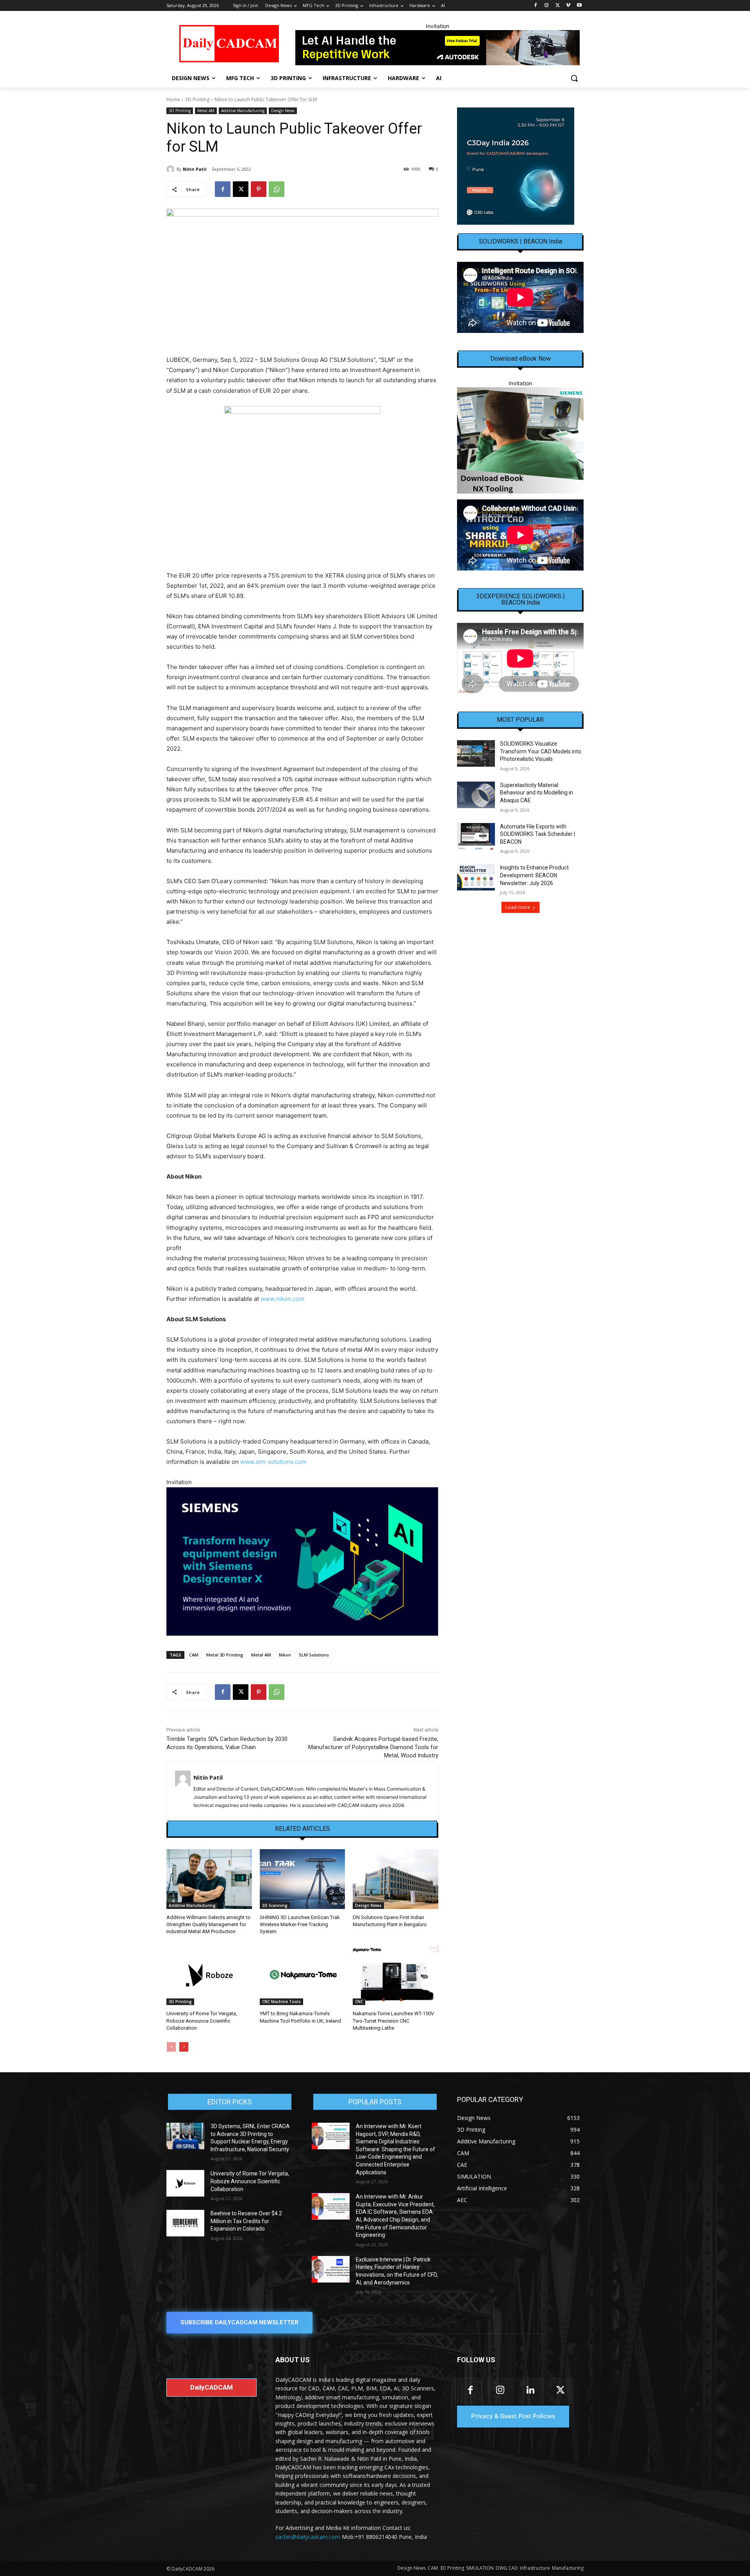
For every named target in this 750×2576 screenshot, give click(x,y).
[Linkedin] (530, 2391)
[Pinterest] (259, 189)
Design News (283, 111)
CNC (359, 2002)
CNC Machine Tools (281, 2002)
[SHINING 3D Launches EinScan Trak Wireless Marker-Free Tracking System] (303, 1879)
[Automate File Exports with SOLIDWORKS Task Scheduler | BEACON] (476, 836)
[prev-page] (171, 2047)
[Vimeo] (568, 6)
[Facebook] (536, 6)
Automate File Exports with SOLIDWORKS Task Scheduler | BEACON (537, 834)
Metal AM (206, 111)
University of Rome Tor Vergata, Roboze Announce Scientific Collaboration (202, 2021)
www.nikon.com (282, 1299)
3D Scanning (275, 1905)
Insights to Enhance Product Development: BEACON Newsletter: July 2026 (534, 875)
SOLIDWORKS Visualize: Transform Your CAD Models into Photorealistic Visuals (541, 751)
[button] (574, 78)
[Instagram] (547, 6)
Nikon (285, 1655)
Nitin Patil (195, 169)
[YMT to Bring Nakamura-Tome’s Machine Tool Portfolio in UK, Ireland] (303, 1975)
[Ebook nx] (520, 440)
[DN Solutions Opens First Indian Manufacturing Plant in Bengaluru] (396, 1879)
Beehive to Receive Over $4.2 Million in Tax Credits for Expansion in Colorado (246, 2221)
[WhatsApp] (277, 189)
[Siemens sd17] (302, 1561)
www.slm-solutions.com (273, 1462)
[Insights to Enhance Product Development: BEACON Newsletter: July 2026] (476, 877)
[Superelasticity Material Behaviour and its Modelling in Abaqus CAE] (476, 795)
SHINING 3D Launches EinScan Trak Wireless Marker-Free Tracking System (300, 1924)
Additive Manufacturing (243, 111)
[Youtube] (579, 6)
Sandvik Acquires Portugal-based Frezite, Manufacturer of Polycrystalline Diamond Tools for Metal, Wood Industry (373, 1747)
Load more (518, 907)
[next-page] (184, 2047)
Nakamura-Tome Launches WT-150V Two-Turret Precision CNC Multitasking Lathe (393, 2021)
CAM (194, 1655)
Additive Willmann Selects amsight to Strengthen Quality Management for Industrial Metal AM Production (208, 1924)
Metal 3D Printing (225, 1655)
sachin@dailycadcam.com (308, 2537)
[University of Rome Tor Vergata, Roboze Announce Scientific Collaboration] (209, 1975)
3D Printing (197, 99)
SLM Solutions (314, 1655)
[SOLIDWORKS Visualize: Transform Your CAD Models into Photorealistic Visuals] (476, 753)
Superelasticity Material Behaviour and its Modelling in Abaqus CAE (537, 793)
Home (173, 99)
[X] (558, 6)
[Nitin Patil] (171, 169)
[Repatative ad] (437, 48)
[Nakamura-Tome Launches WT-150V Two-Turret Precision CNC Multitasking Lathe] (396, 1975)
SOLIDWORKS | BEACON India (521, 241)
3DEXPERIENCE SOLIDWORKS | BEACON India (521, 599)
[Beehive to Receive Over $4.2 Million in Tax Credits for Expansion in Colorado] (185, 2223)
